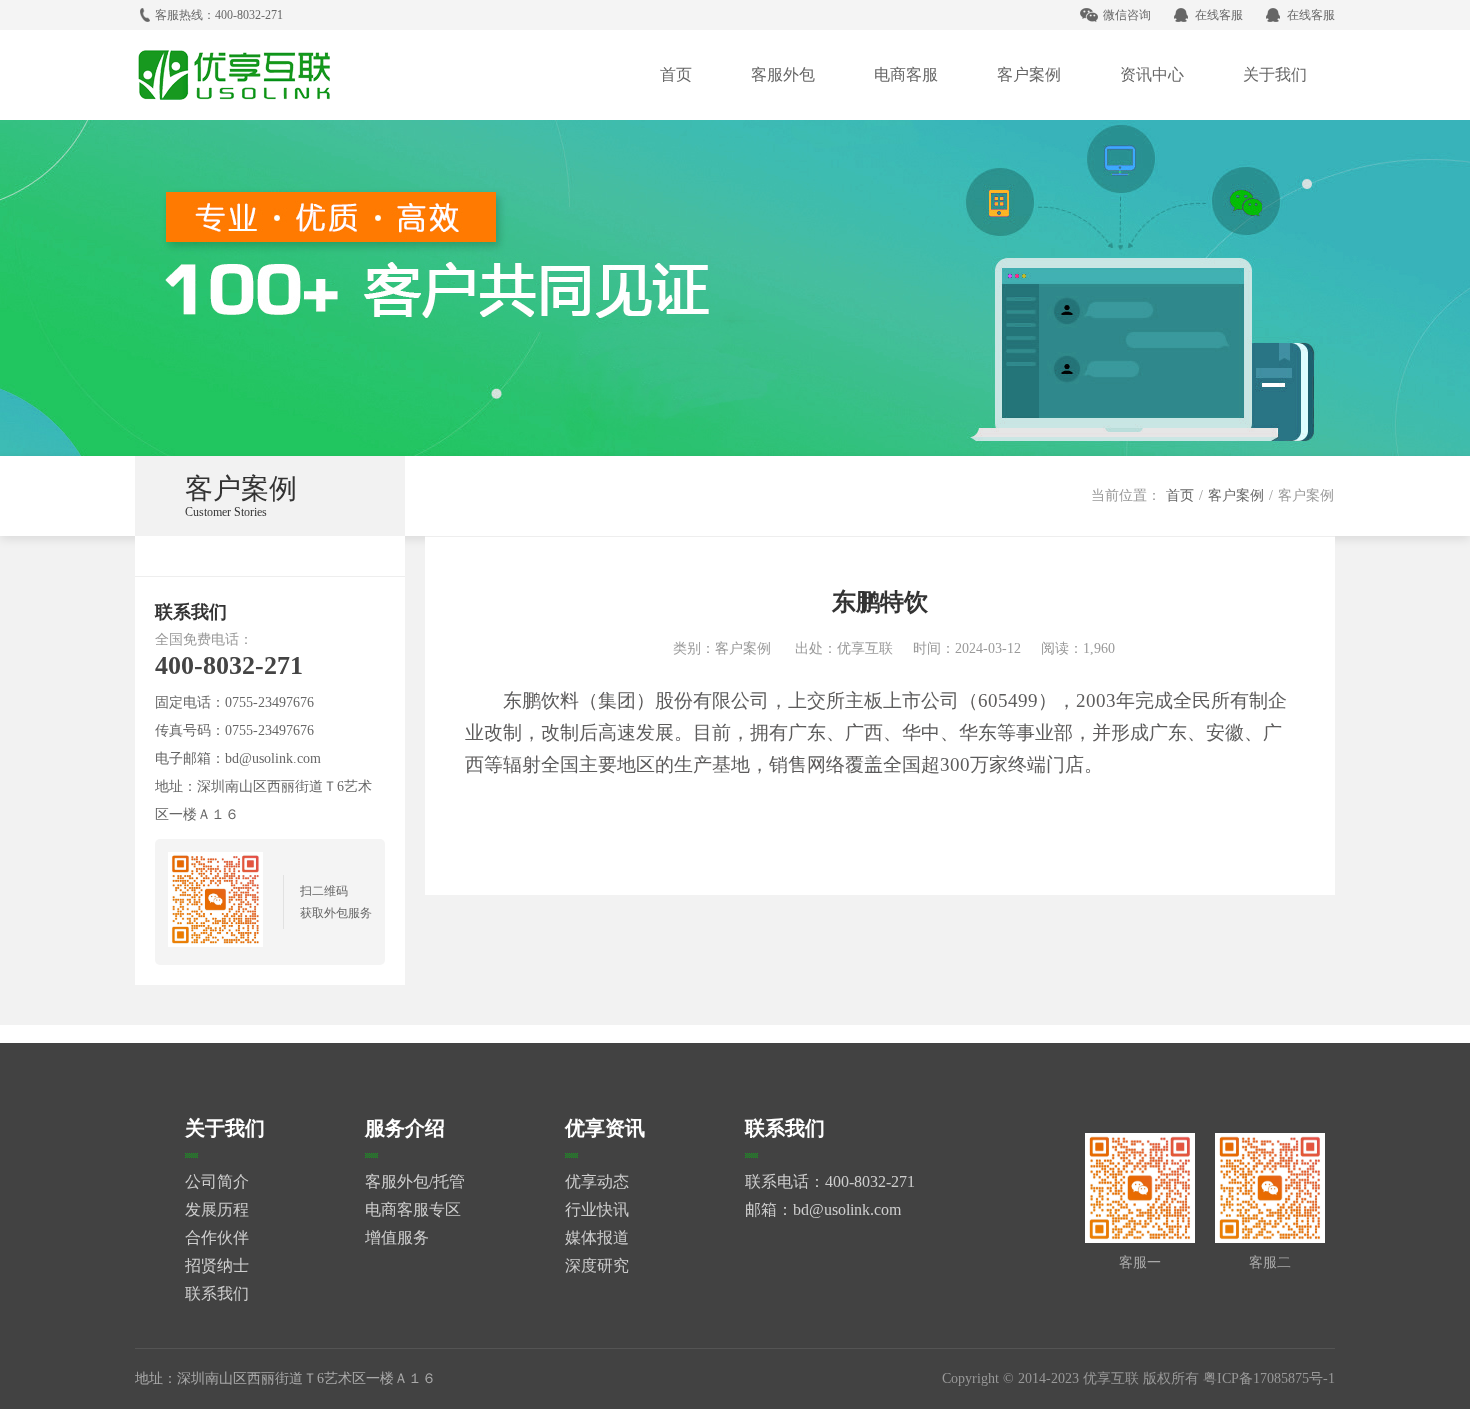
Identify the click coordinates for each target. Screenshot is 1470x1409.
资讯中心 (1152, 74)
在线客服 (1219, 15)
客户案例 (1029, 74)
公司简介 (217, 1181)
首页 (676, 74)
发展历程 (217, 1209)
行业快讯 (597, 1209)
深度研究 (597, 1265)
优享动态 (597, 1181)
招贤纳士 (217, 1265)
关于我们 (1275, 74)
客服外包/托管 (415, 1181)
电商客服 (906, 74)
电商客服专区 (413, 1209)
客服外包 (783, 74)
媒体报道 (597, 1237)
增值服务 (397, 1237)
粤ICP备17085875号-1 (1269, 1378)
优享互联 (865, 648)
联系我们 (217, 1293)
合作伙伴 (217, 1237)
